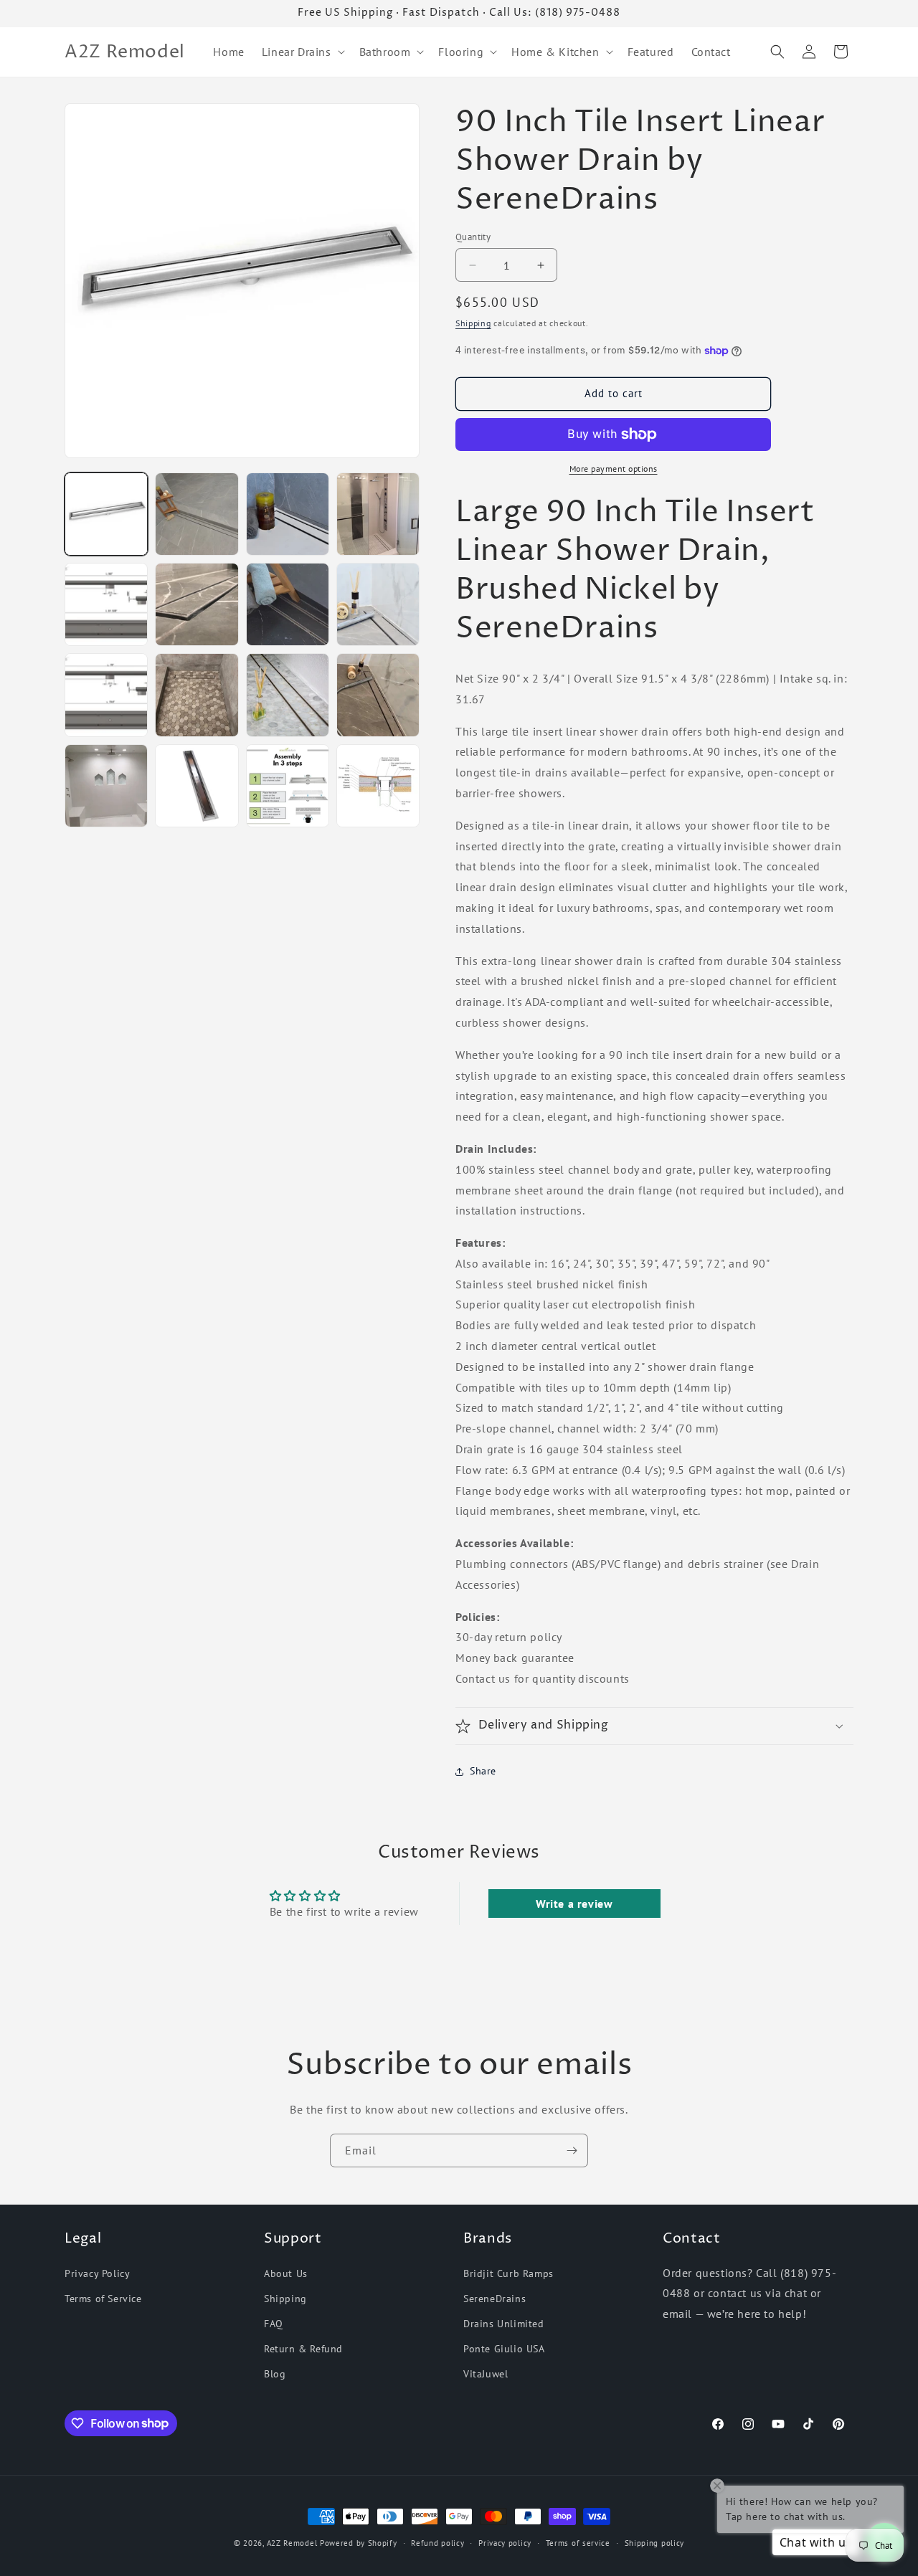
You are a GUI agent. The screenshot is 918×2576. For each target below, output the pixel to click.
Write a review (574, 1904)
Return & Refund (303, 2349)
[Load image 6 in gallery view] (197, 604)
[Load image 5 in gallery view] (106, 604)
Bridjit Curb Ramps (508, 2273)
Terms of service (578, 2542)
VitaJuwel (486, 2374)
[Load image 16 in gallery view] (378, 786)
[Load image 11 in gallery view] (288, 695)
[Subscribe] (572, 2150)
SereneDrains (495, 2299)
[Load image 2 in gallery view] (197, 514)
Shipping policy (655, 2542)
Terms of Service (103, 2299)
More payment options (614, 469)
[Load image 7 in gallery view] (288, 604)
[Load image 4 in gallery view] (378, 514)
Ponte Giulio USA (504, 2349)
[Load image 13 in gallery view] (106, 786)
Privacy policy (505, 2542)
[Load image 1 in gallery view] (106, 514)
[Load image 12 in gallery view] (378, 695)
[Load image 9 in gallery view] (106, 695)
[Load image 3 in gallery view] (288, 514)
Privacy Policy (97, 2273)
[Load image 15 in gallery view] (288, 786)
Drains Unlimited (504, 2324)
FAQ (274, 2324)
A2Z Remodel (292, 2543)
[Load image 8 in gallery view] (378, 604)
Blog (275, 2374)
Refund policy (437, 2542)
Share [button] (483, 1771)
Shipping (473, 323)
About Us (286, 2273)
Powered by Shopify (359, 2543)
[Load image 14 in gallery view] (197, 786)
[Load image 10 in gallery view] (197, 695)
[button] (302, 52)
